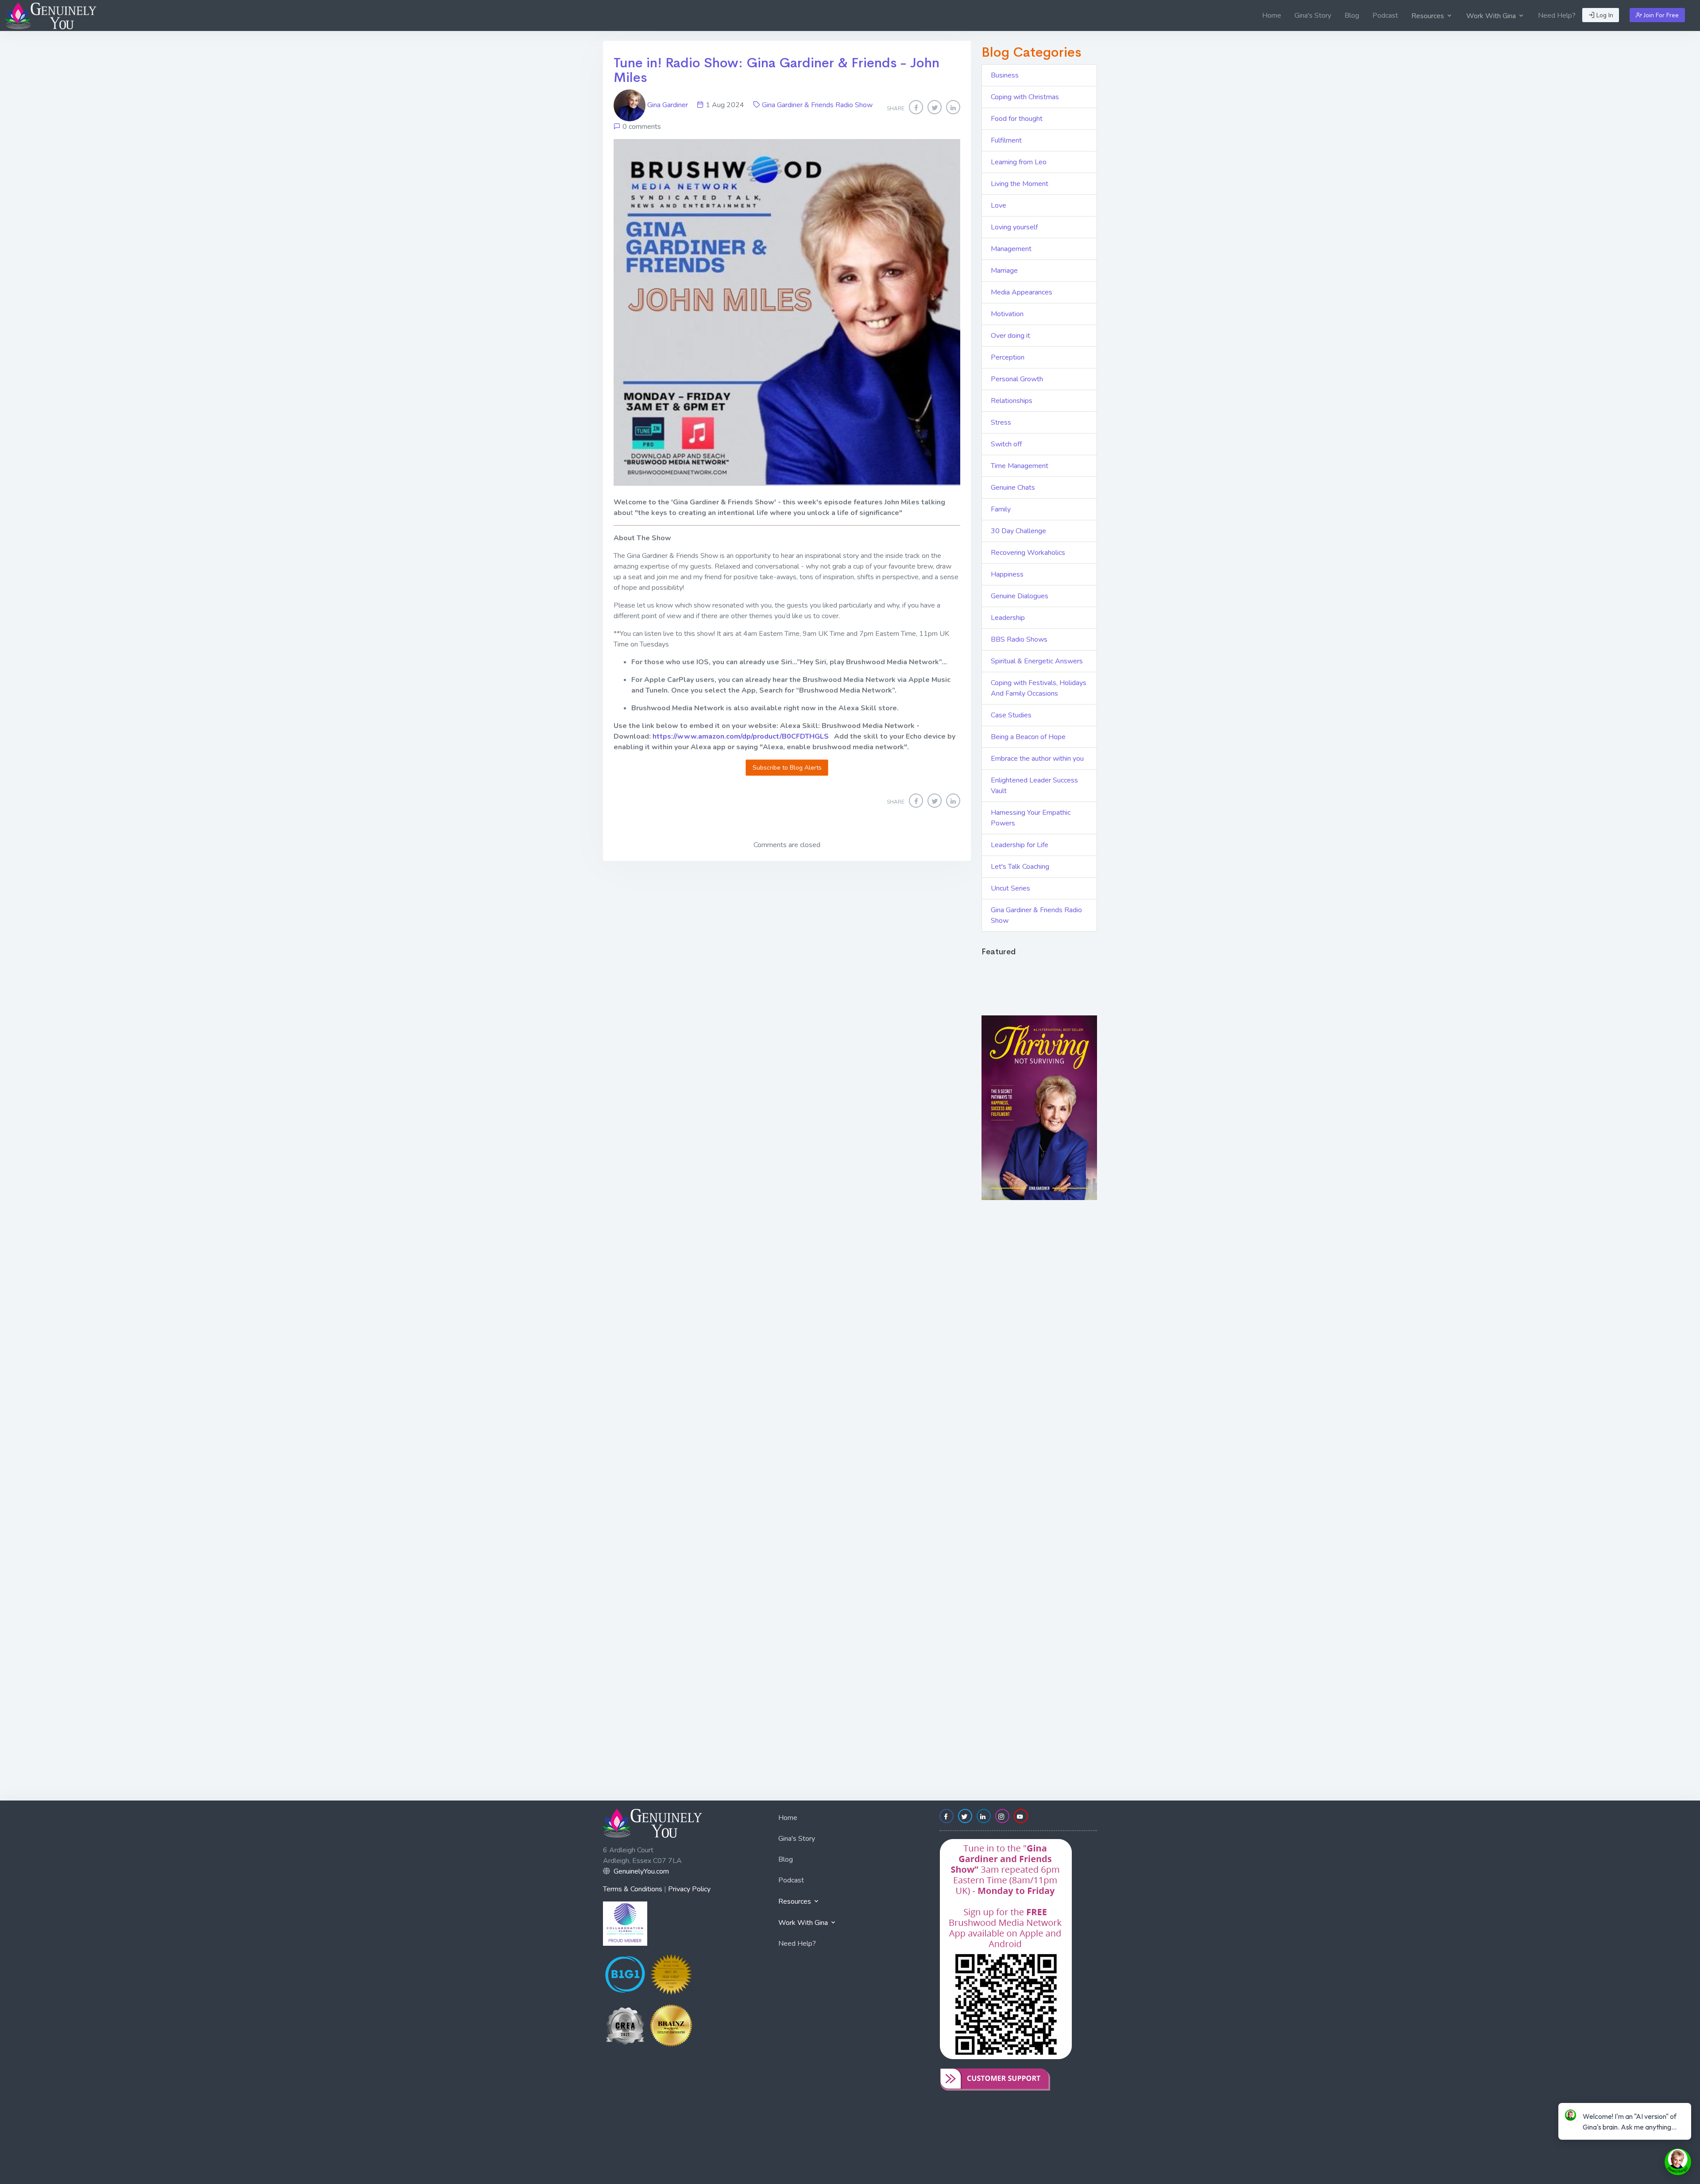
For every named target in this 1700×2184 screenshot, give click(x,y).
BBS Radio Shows (1019, 639)
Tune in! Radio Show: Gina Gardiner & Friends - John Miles (777, 70)
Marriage (1004, 271)
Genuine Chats (1013, 488)
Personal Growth (1017, 379)
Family (1001, 509)
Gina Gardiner (668, 105)
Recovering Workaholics (1028, 553)
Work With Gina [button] (1492, 16)
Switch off (1006, 444)
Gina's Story (1313, 15)
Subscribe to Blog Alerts (787, 768)
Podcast (1385, 15)
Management (1011, 249)
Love (999, 205)
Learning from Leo (1019, 162)
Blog (1352, 15)
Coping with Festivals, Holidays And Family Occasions (1039, 688)
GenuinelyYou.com (641, 1871)
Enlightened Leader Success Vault (1034, 786)
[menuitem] (1272, 15)
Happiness (1007, 574)
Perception (1008, 357)
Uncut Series (1010, 888)
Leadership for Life (1020, 845)
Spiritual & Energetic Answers (1037, 661)
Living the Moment (1020, 184)
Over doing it (1010, 336)
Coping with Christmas (1025, 97)
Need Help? (1557, 15)
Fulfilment (1006, 140)
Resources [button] (1429, 16)
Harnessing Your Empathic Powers (1031, 818)
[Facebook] (916, 107)
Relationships (1012, 401)
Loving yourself (1014, 227)
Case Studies (1011, 715)
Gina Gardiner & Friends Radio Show (817, 105)
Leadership (1008, 618)
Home (1272, 15)
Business (1005, 75)
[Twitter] (935, 107)
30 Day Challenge (1018, 531)
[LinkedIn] (953, 107)
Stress (1001, 422)
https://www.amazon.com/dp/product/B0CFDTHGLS (741, 736)
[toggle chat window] (1678, 2162)
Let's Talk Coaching (1020, 867)
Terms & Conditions (633, 1889)
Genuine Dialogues (1020, 596)
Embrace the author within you (1037, 759)
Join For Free (1660, 15)
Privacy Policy (689, 1889)
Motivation (1007, 314)
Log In (1604, 15)
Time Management (1020, 466)
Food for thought (1017, 119)
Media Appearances (1022, 292)
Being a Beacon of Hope (1028, 737)
